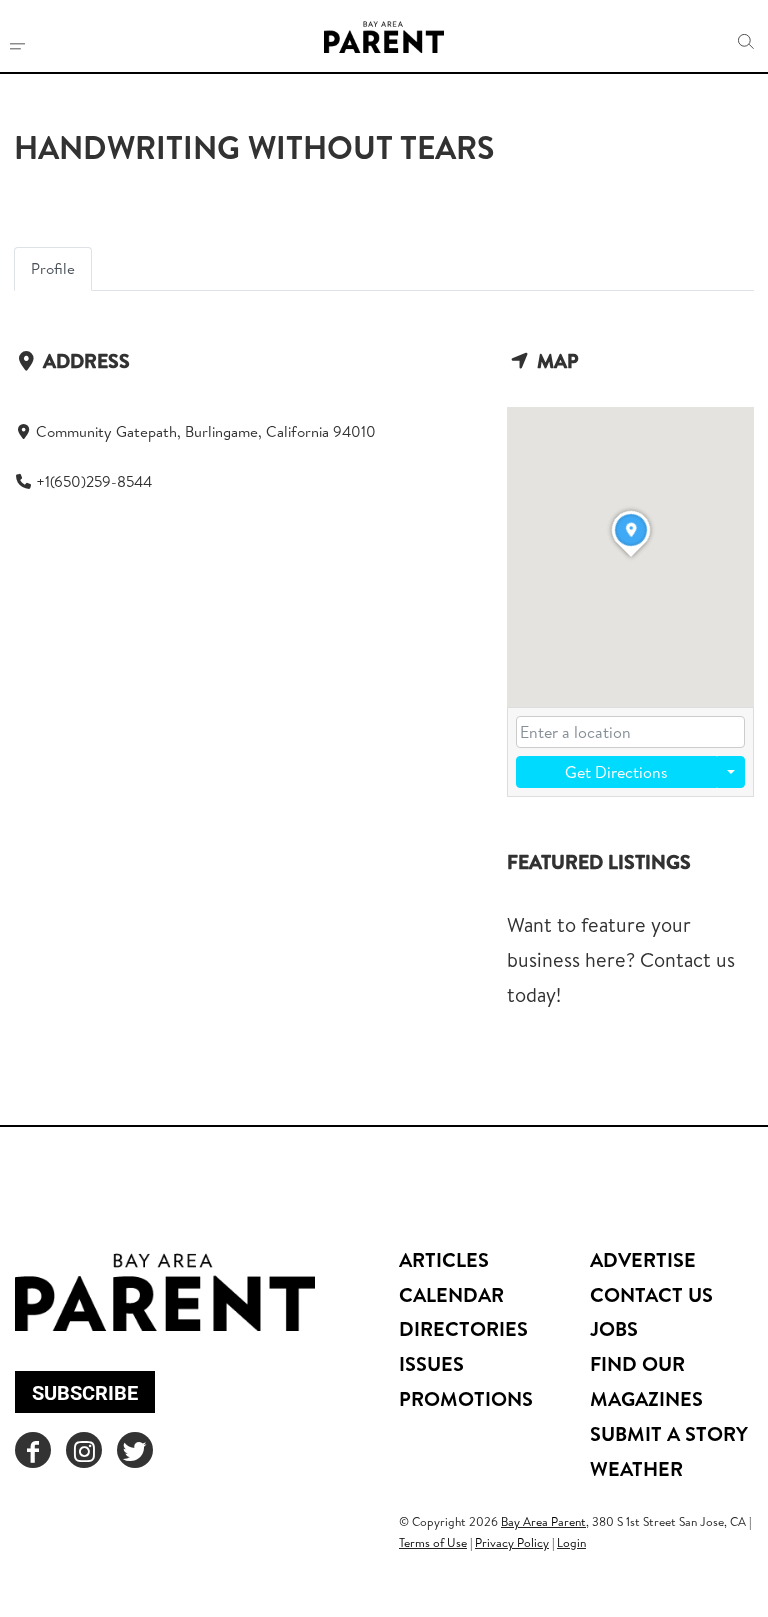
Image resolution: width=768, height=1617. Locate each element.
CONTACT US (651, 1294)
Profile (53, 268)
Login (571, 1542)
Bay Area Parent (543, 1521)
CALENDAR (451, 1294)
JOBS (614, 1328)
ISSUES (431, 1363)
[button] (746, 42)
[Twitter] (135, 1450)
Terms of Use (433, 1542)
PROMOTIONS (466, 1398)
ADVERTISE (643, 1259)
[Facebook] (33, 1450)
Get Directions (616, 772)
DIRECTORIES (463, 1328)
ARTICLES (444, 1259)
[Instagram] (84, 1450)
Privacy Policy (512, 1542)
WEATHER (636, 1468)
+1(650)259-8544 (94, 481)
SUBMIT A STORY (669, 1433)
